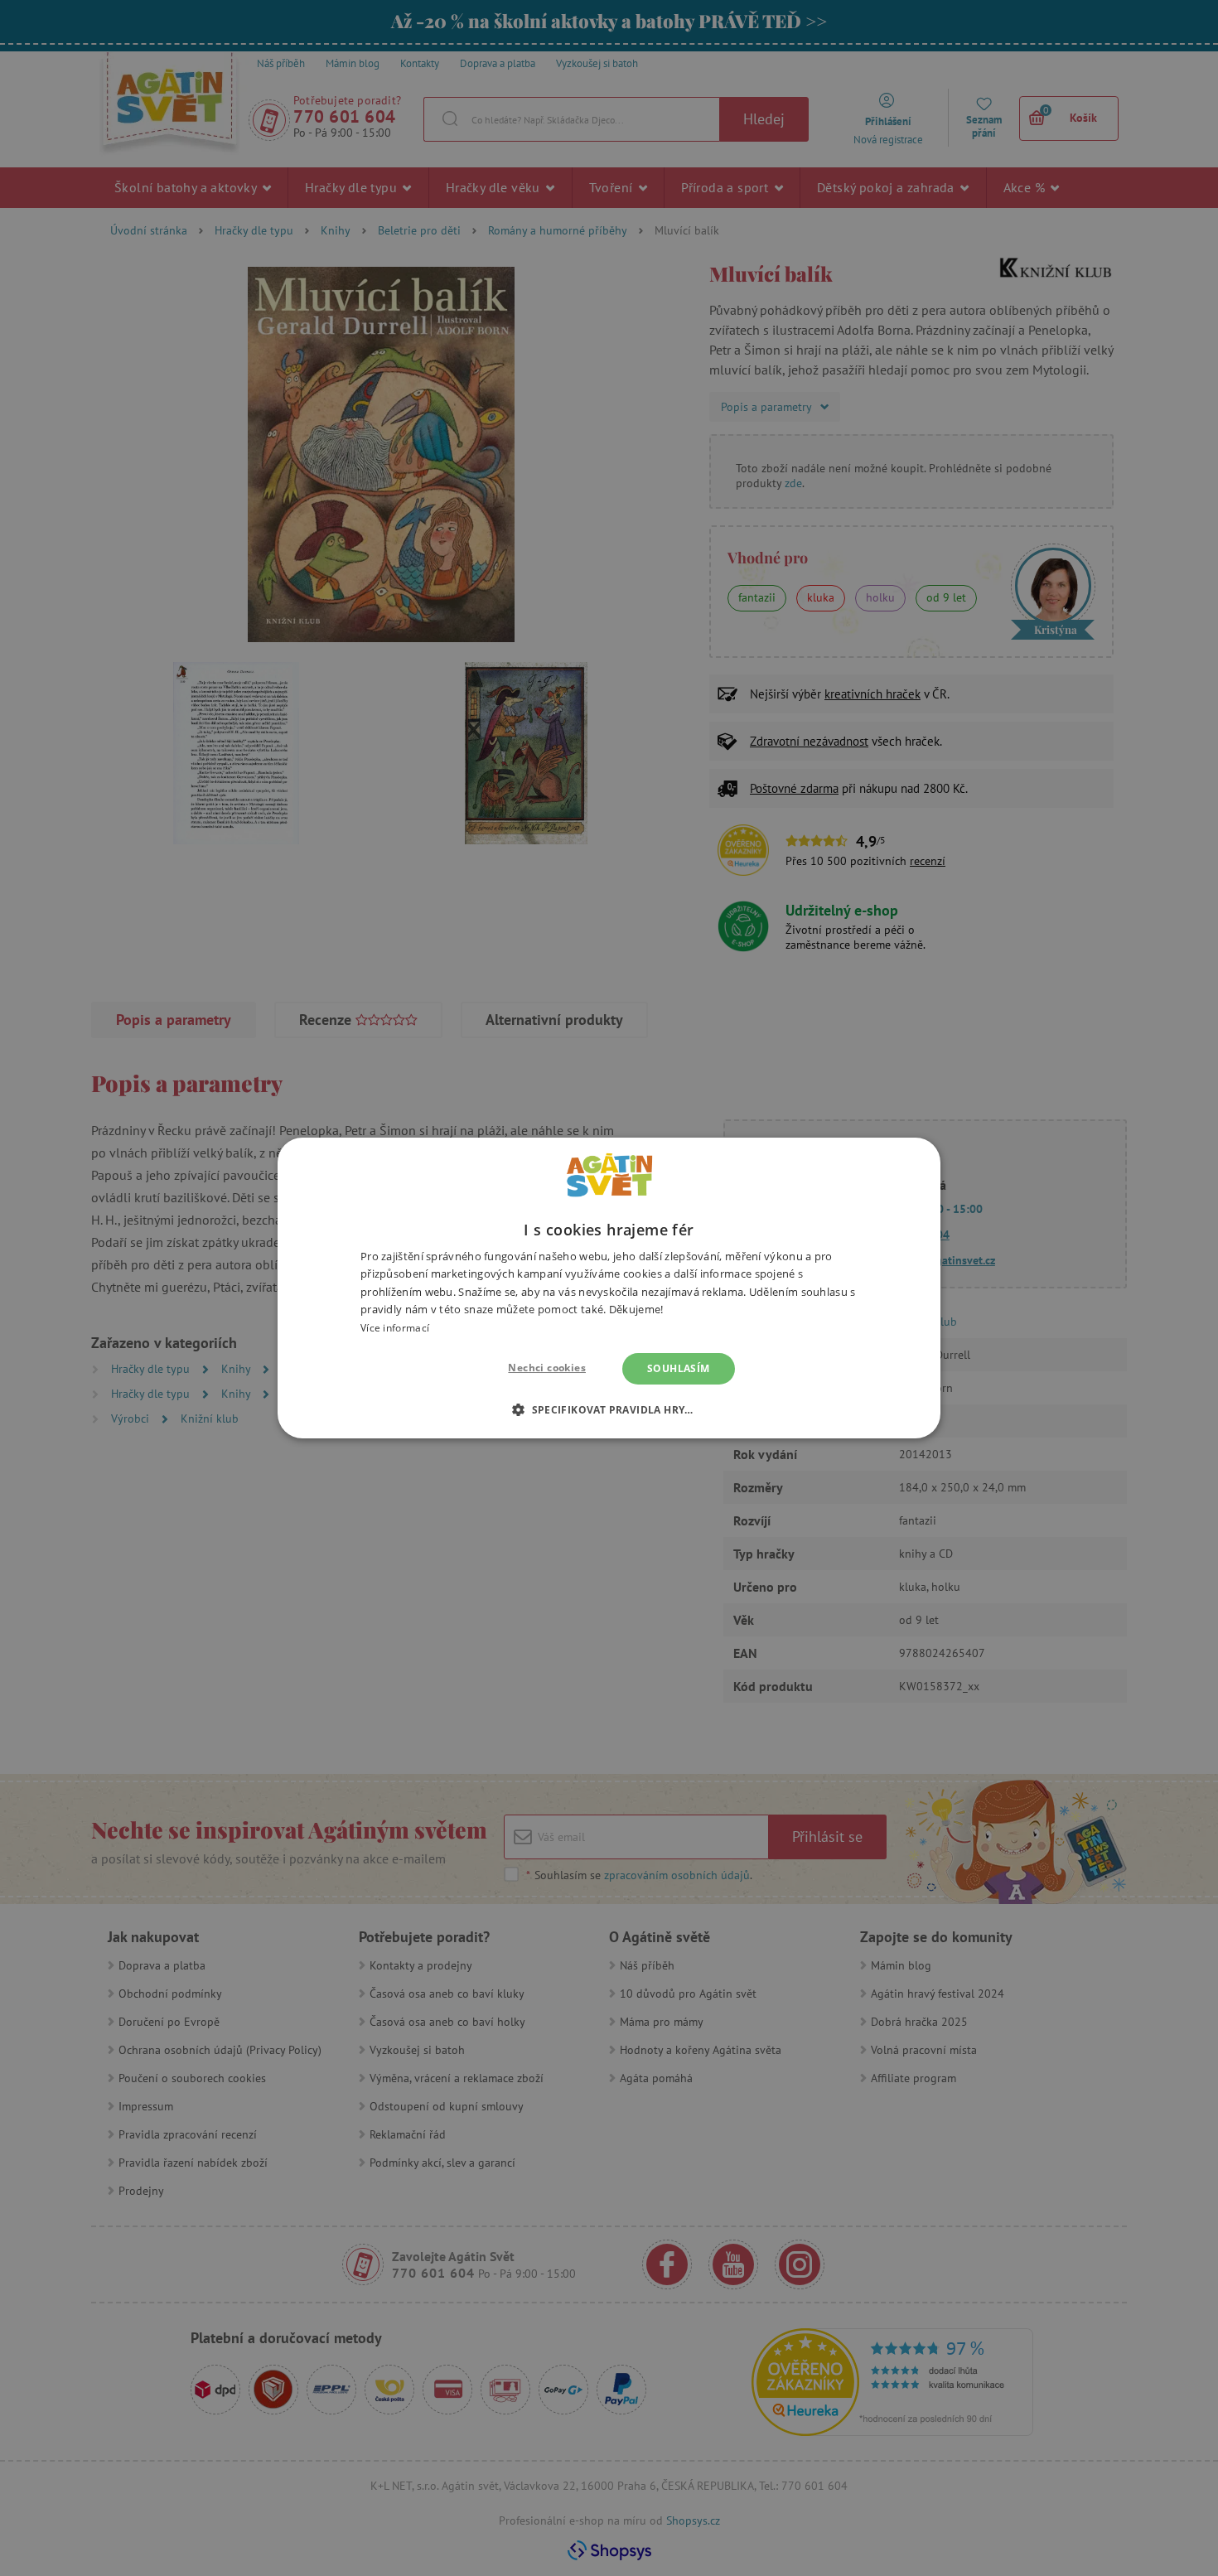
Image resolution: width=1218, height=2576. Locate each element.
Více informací (395, 1328)
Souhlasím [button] (679, 1368)
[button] (609, 1409)
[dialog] (609, 1288)
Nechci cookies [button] (547, 1368)
